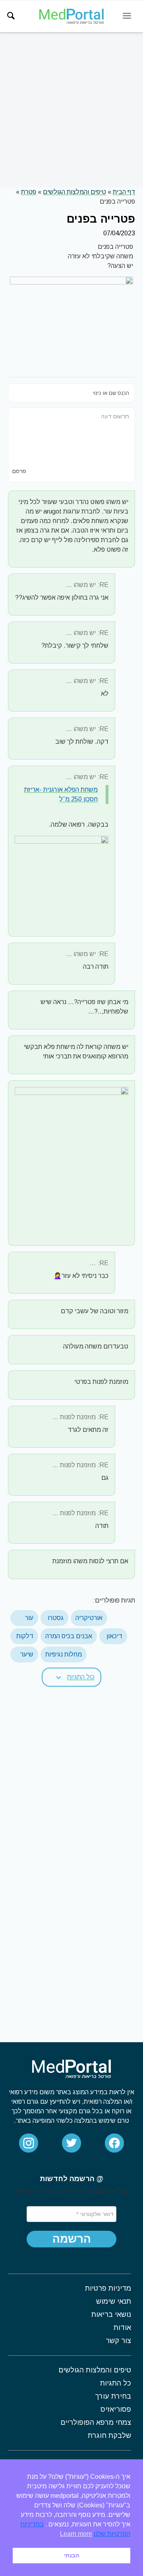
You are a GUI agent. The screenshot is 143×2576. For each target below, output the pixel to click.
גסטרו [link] (56, 1618)
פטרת (29, 192)
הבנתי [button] (71, 2555)
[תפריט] (127, 16)
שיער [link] (27, 1654)
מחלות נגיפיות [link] (64, 1654)
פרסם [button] (19, 471)
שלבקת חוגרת (109, 2436)
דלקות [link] (25, 1636)
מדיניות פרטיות (108, 2288)
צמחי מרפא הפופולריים (96, 2422)
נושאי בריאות (111, 2314)
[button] (71, 1677)
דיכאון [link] (114, 1636)
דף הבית (124, 192)
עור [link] (29, 1618)
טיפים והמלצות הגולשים (74, 192)
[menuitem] (11, 16)
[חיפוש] (11, 16)
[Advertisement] (71, 110)
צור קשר (118, 2341)
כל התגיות (116, 2383)
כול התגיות (81, 1677)
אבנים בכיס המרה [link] (69, 1636)
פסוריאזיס (116, 2409)
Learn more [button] (76, 2534)
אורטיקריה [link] (89, 1618)
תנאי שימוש (114, 2301)
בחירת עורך (113, 2396)
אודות (122, 2328)
